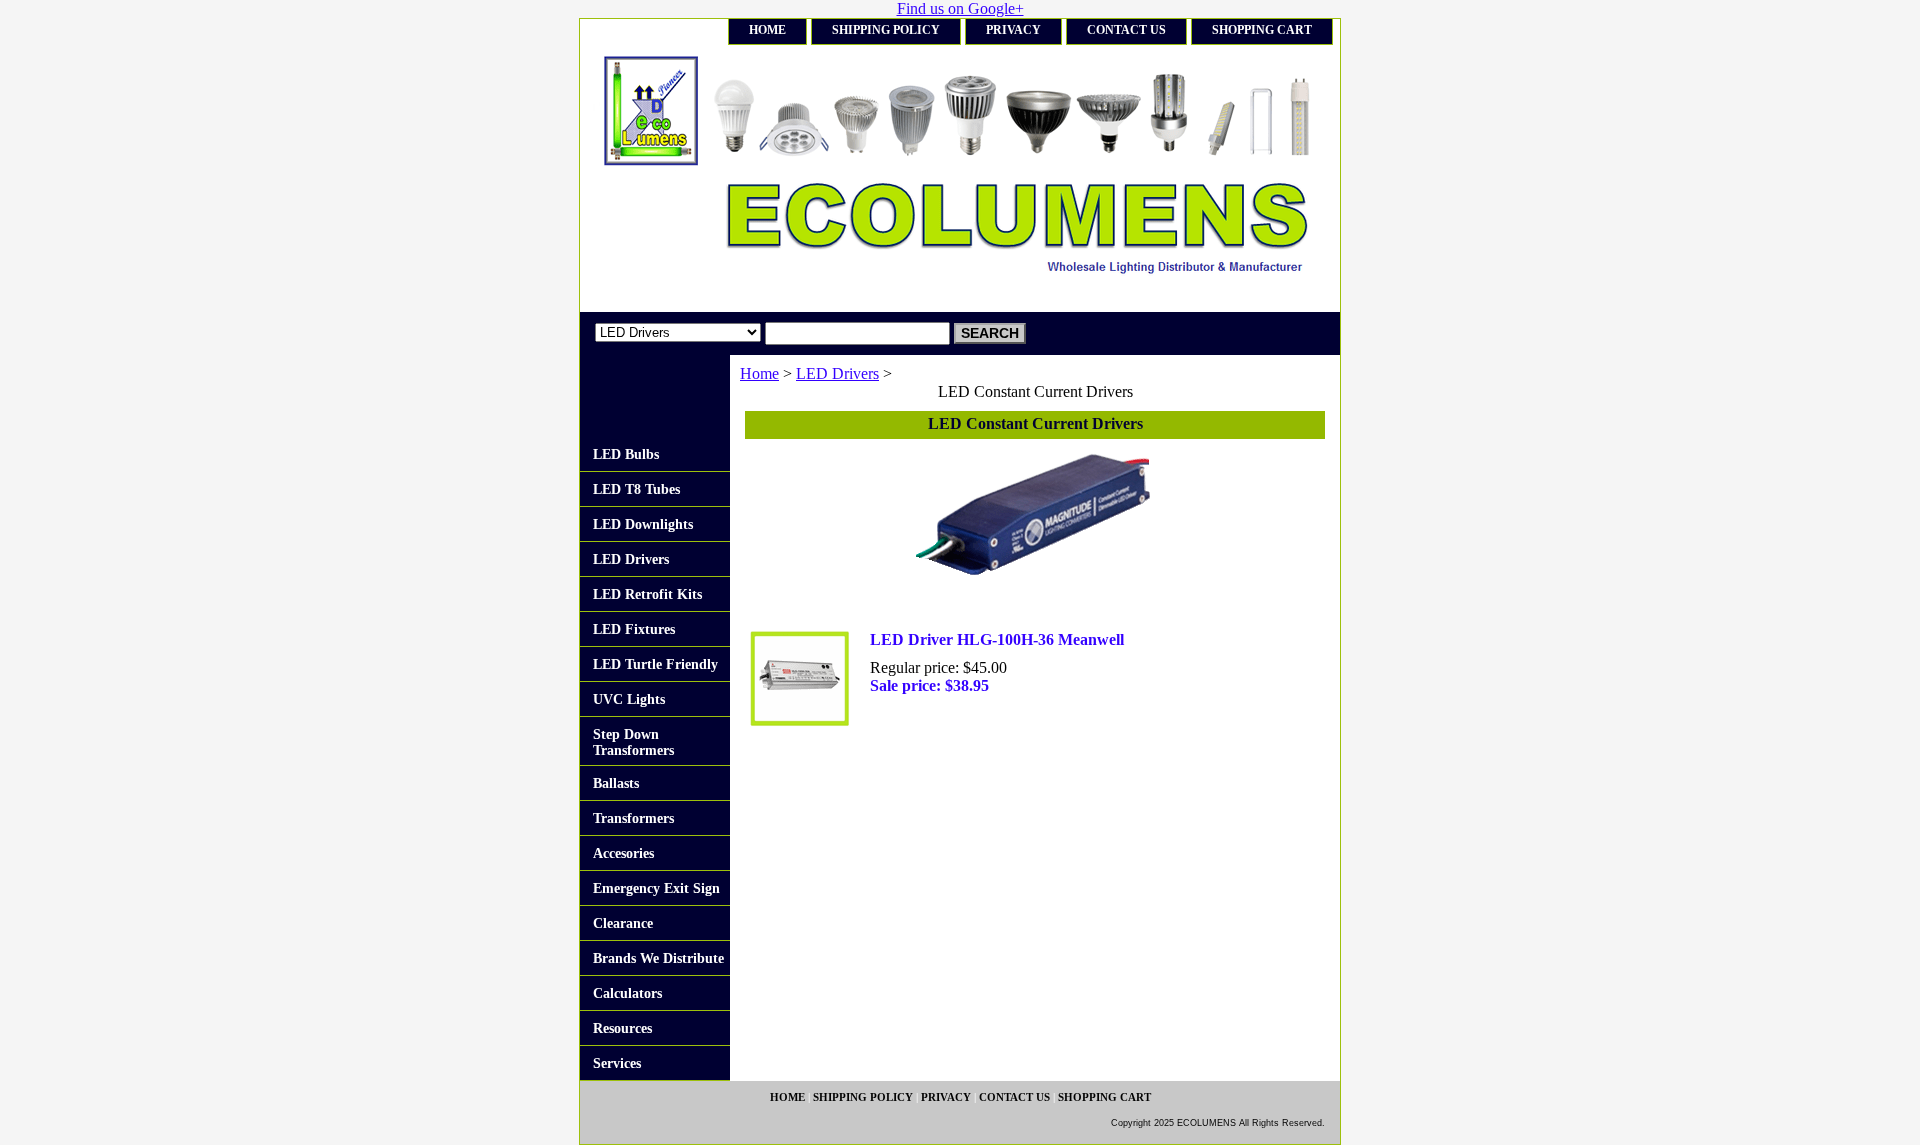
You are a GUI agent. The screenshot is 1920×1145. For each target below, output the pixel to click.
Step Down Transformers (633, 742)
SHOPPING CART (1262, 30)
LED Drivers (837, 373)
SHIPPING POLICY (886, 30)
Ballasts (616, 783)
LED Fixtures (634, 629)
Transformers (633, 818)
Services (617, 1063)
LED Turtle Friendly (655, 664)
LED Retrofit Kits (647, 594)
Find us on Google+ (960, 8)
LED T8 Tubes (636, 489)
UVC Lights (629, 699)
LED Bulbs (626, 454)
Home (759, 373)
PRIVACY (1013, 30)
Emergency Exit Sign (656, 888)
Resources (622, 1028)
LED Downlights (643, 524)
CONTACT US (1126, 30)
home (767, 30)
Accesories (623, 853)
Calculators (627, 993)
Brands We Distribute (658, 958)
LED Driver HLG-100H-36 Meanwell (997, 639)
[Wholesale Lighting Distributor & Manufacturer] (830, 178)
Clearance (623, 923)
